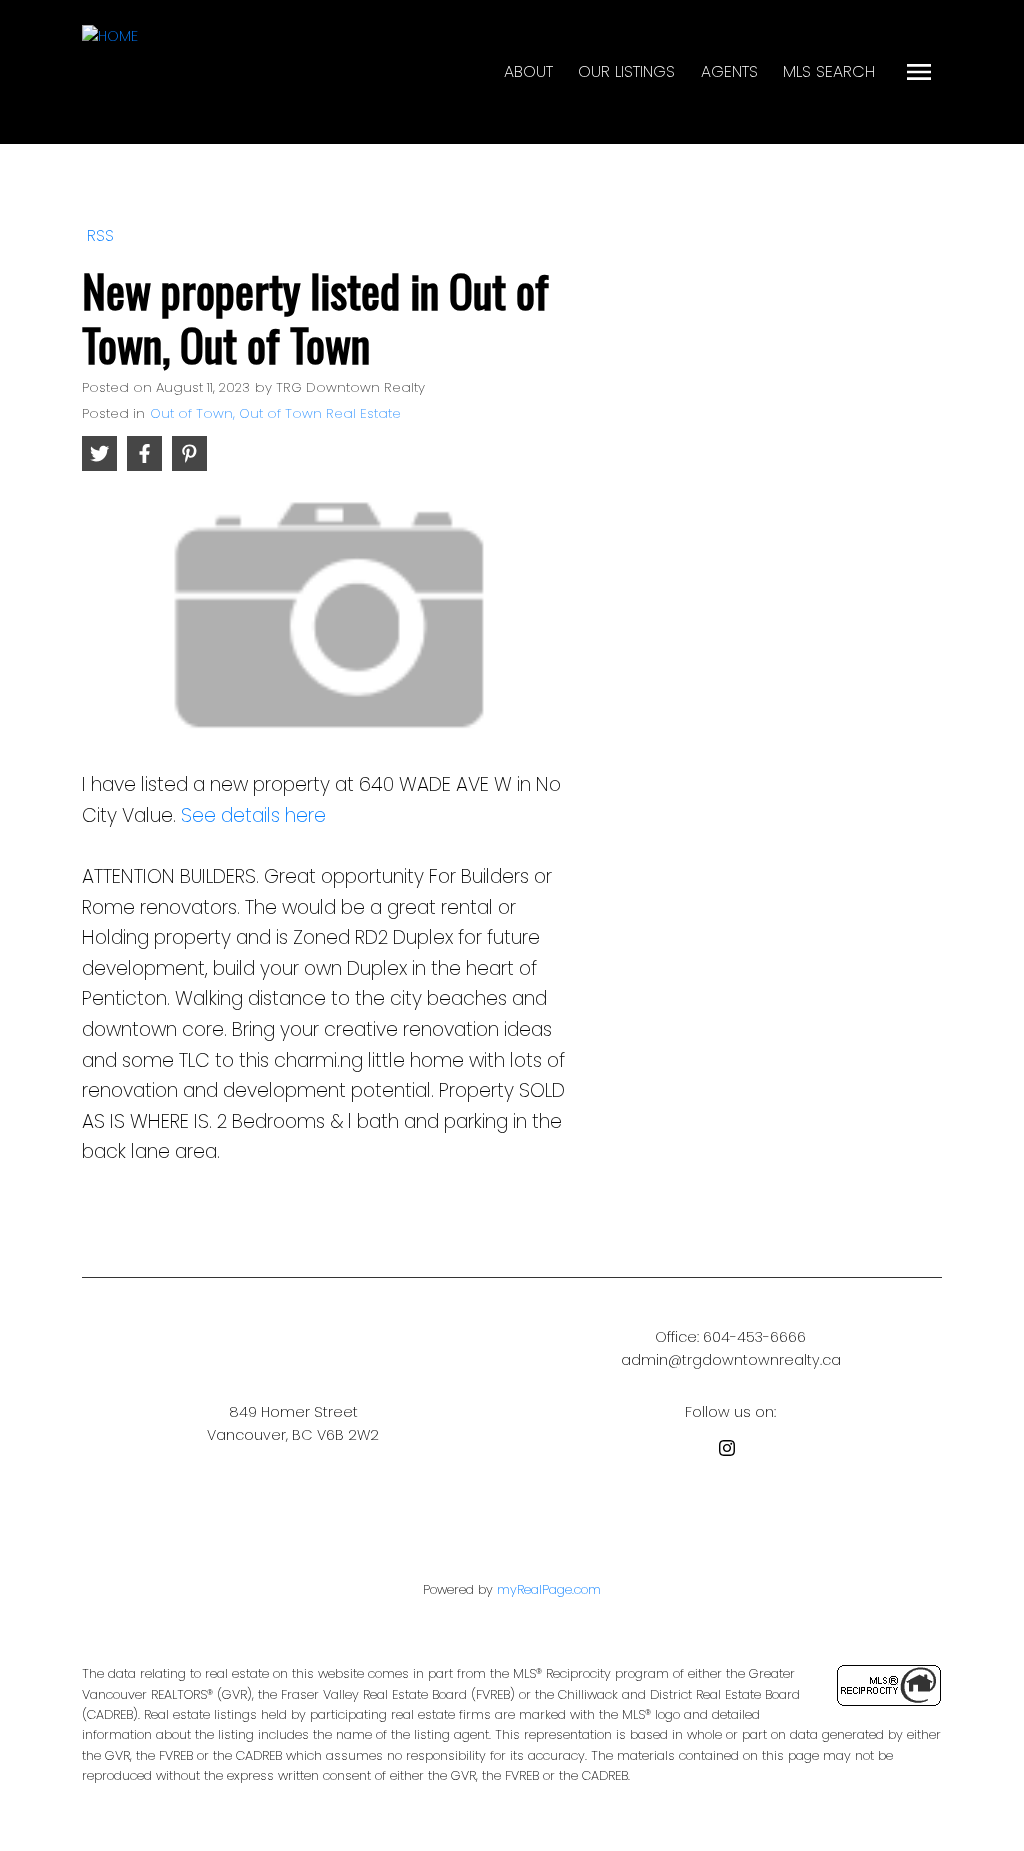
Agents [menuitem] (729, 71)
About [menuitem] (528, 71)
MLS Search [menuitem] (829, 71)
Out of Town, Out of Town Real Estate (275, 413)
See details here (253, 815)
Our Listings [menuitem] (626, 71)
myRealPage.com (549, 1589)
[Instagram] (731, 1451)
